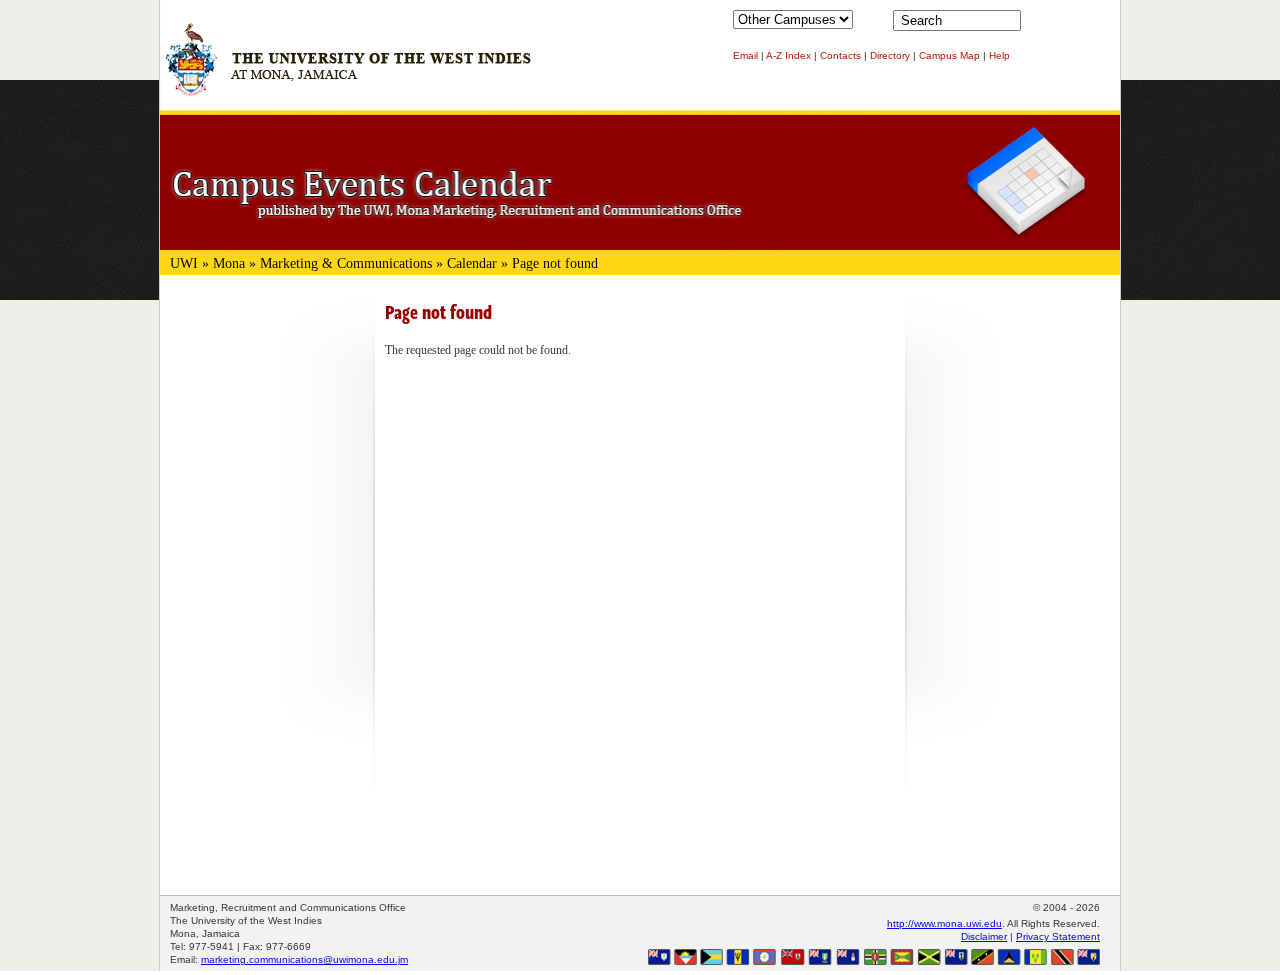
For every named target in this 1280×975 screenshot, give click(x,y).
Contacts (840, 55)
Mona (229, 263)
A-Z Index (788, 55)
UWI (184, 263)
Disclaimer (984, 936)
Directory (890, 55)
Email (745, 55)
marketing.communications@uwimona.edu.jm (304, 959)
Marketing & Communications (346, 263)
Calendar (472, 263)
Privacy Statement (1058, 936)
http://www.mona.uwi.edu (944, 923)
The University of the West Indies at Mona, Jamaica (348, 69)
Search (1040, 25)
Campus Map (949, 55)
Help (999, 55)
